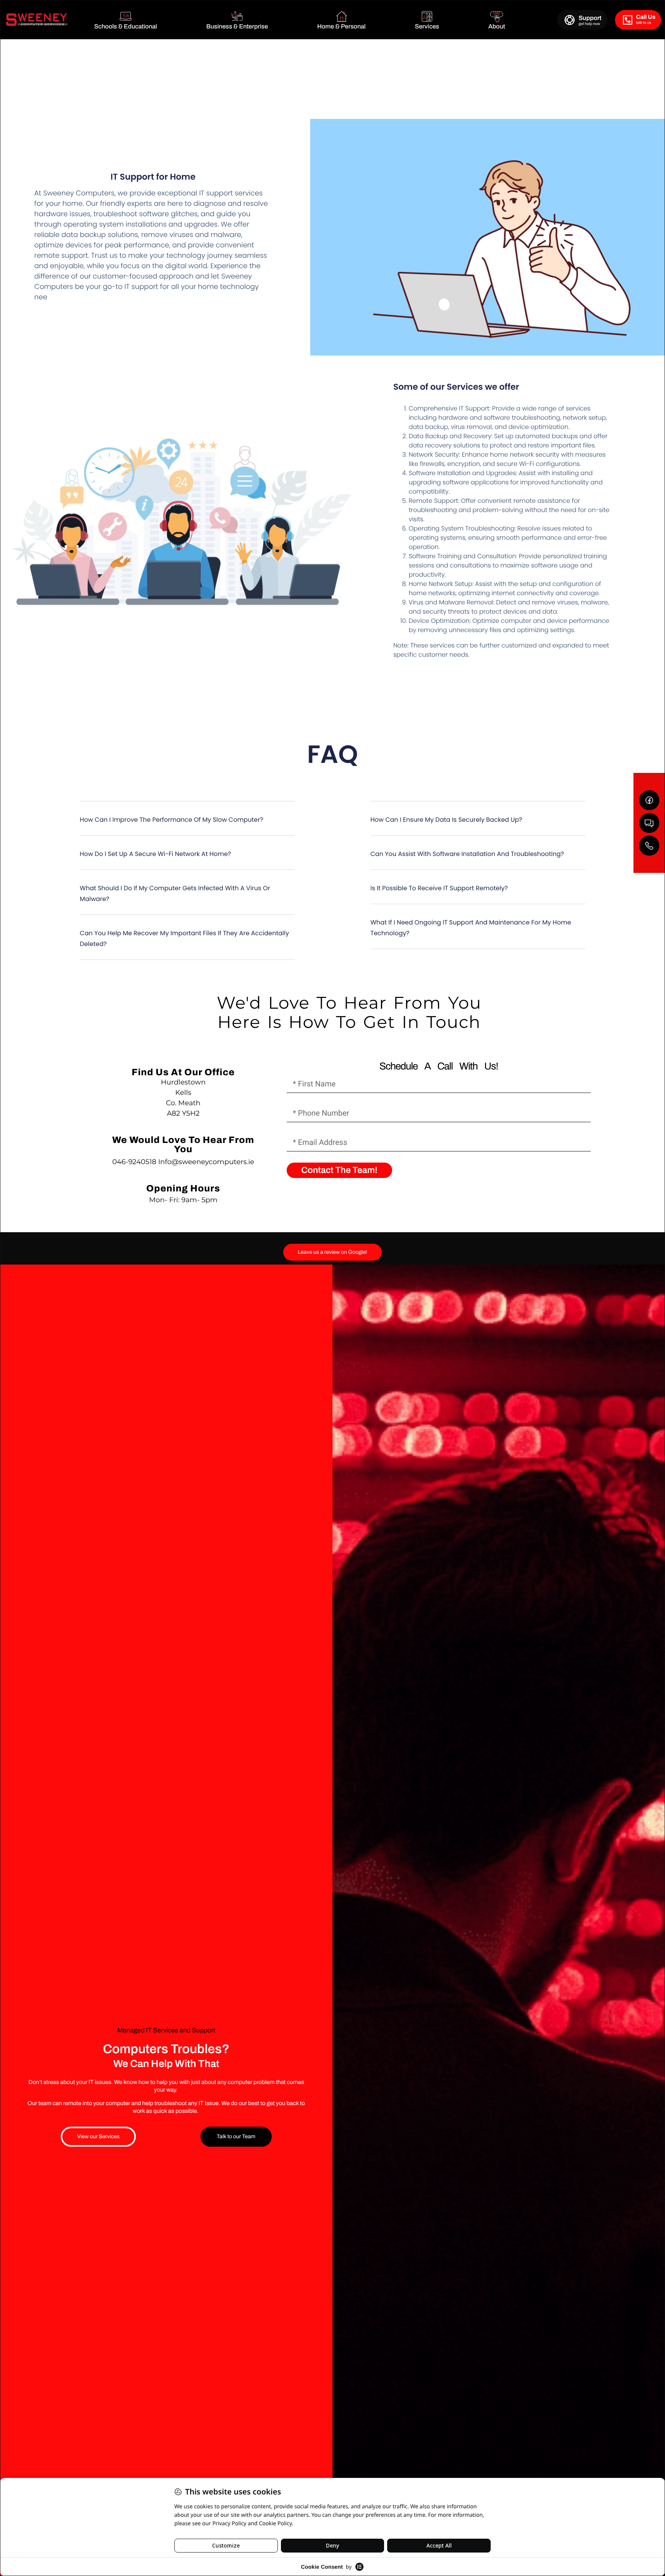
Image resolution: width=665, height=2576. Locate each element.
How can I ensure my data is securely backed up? (446, 820)
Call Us (646, 17)
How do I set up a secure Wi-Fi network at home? (155, 854)
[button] (187, 824)
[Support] (570, 20)
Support (590, 18)
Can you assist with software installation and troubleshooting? (467, 854)
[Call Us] (627, 20)
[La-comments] (649, 823)
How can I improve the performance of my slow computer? (171, 820)
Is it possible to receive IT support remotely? (439, 888)
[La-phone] (649, 846)
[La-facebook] (649, 800)
